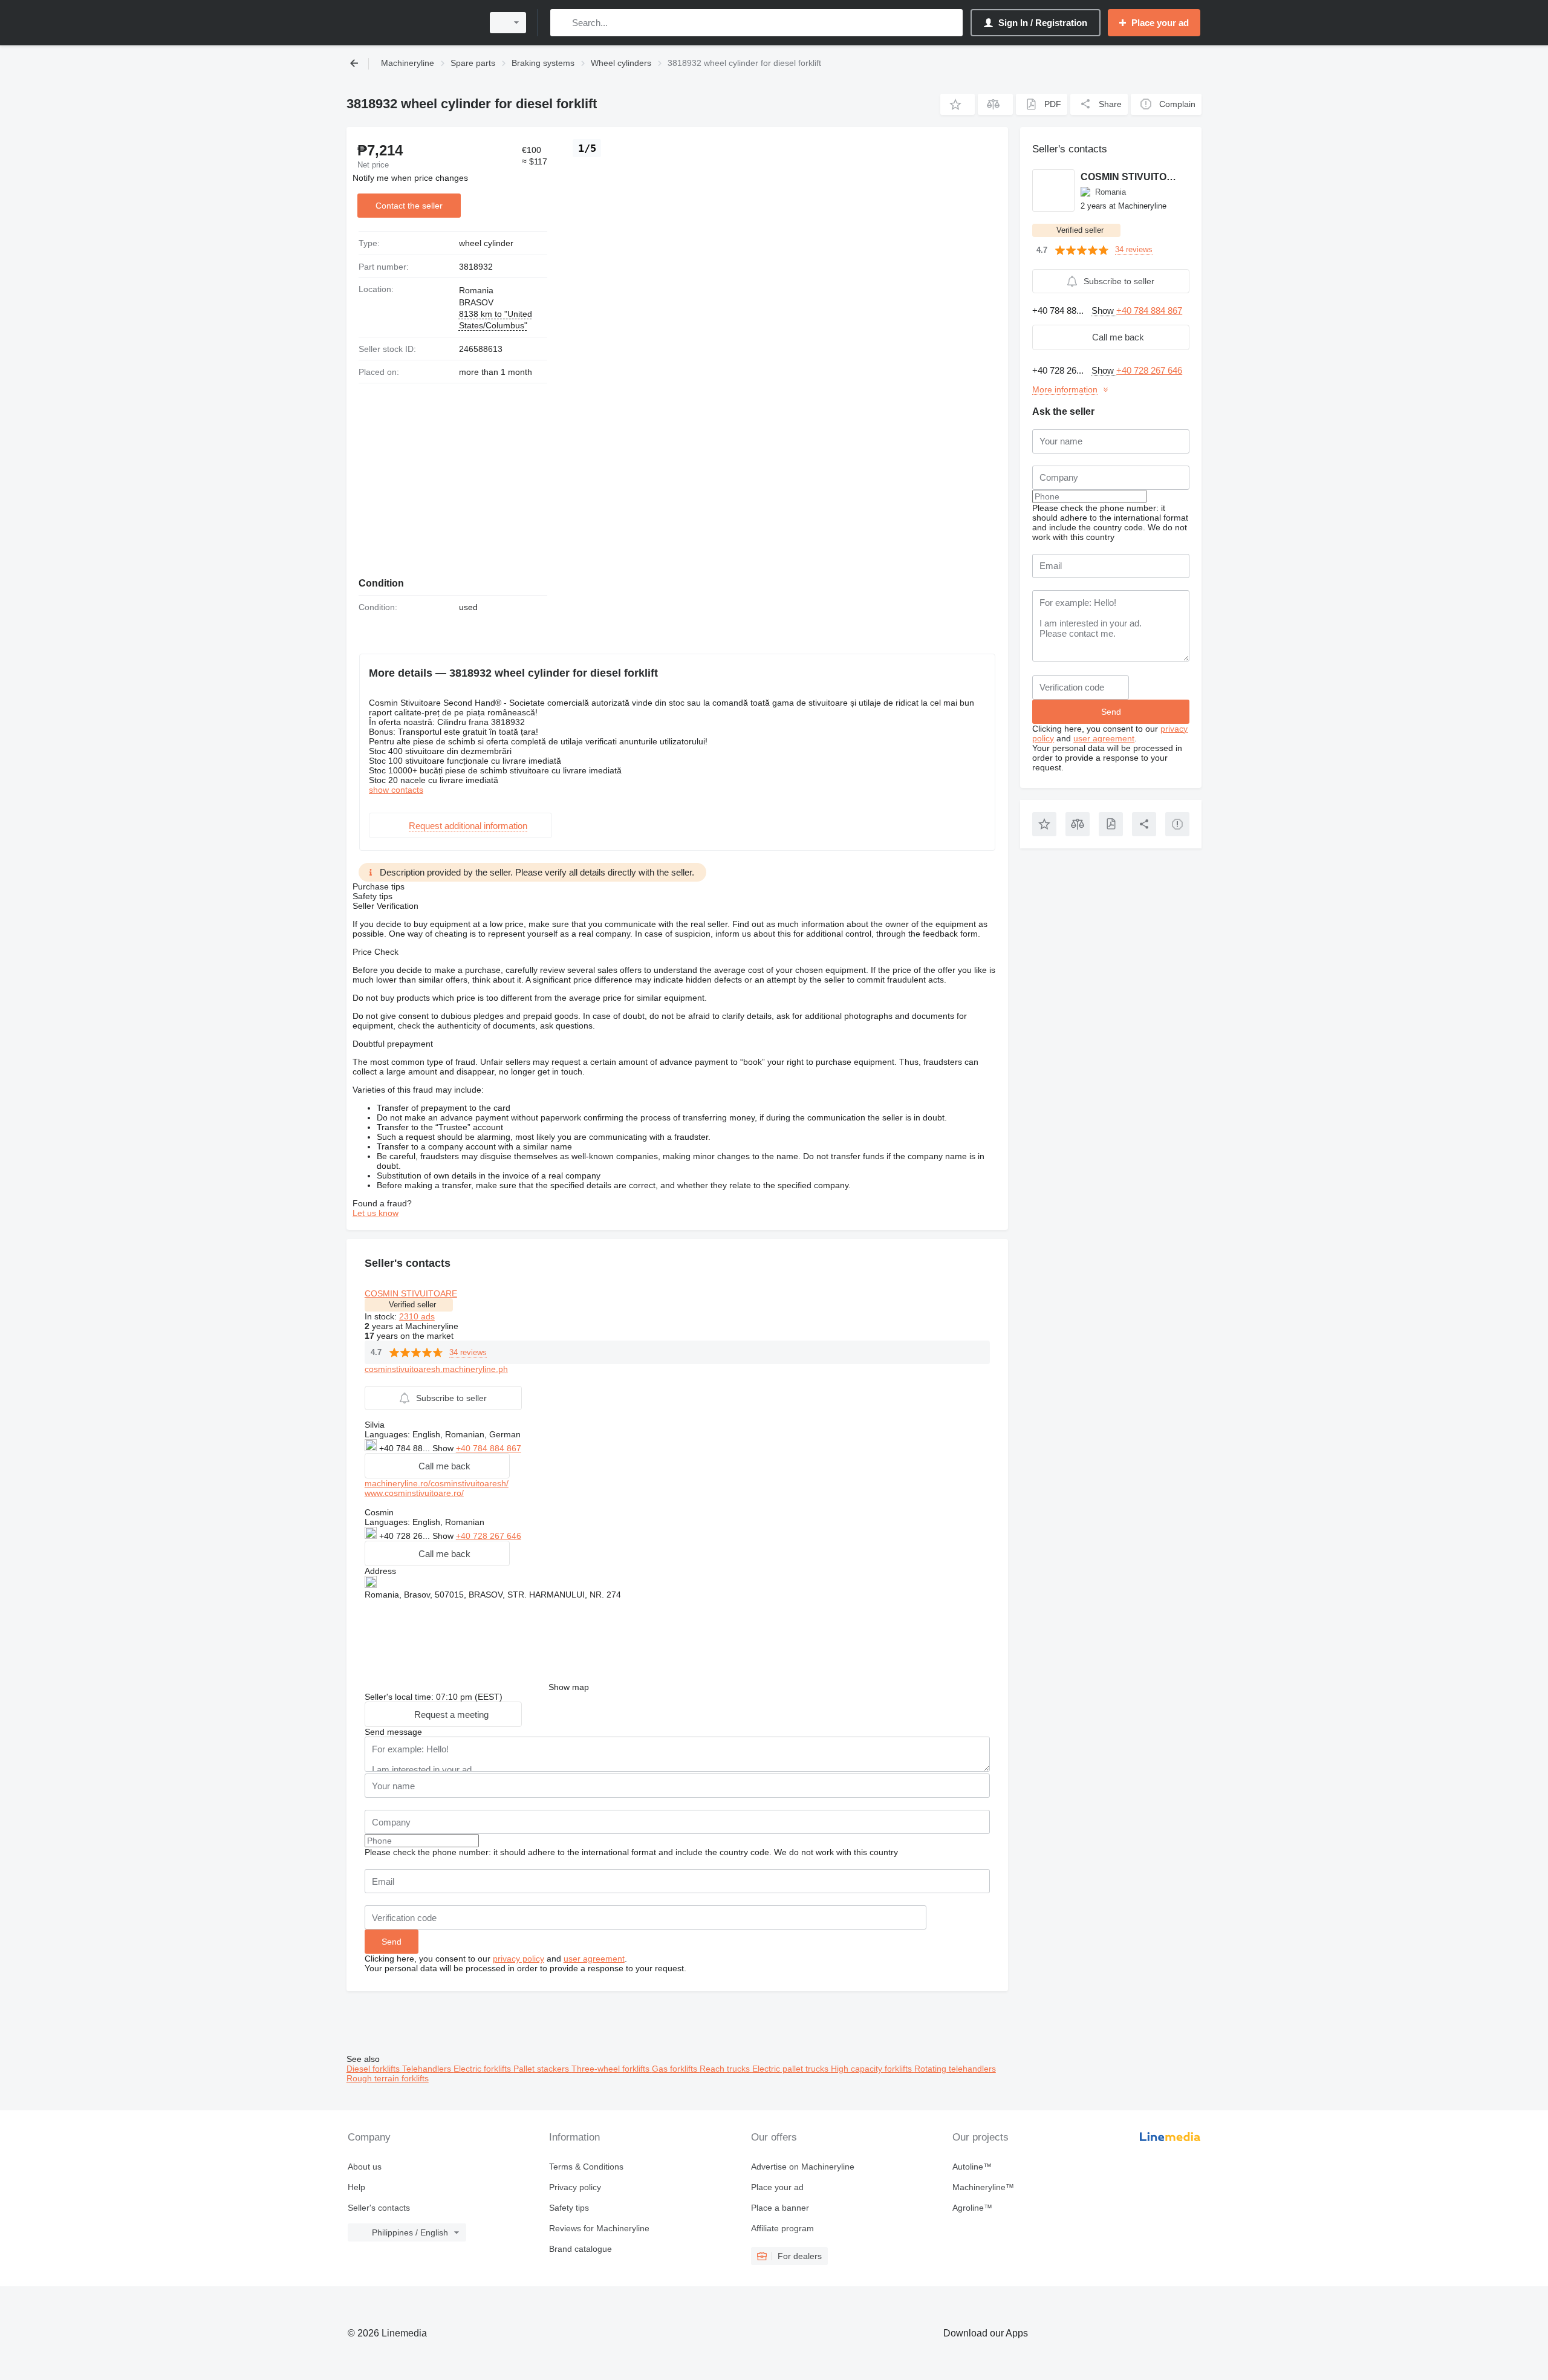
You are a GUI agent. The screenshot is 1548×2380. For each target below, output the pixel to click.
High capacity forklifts (873, 2069)
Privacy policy (575, 2187)
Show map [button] (569, 1687)
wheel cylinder (486, 243)
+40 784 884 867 (489, 1448)
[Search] (562, 23)
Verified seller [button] (412, 1305)
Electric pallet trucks (792, 2069)
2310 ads (417, 1316)
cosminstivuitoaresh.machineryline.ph (436, 1369)
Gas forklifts (676, 2069)
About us (365, 2167)
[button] (958, 104)
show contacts (396, 790)
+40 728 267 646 (489, 1536)
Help (356, 2187)
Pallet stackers (542, 2069)
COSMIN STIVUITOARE (411, 1293)
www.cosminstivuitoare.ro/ (414, 1493)
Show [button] (444, 1448)
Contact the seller (409, 206)
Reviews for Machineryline (599, 2228)
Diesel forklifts (374, 2069)
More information (1065, 389)
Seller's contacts (379, 2208)
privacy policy (519, 1959)
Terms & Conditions (586, 2167)
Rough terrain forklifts (388, 2078)
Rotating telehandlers (955, 2069)
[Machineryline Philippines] (411, 23)
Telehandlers (428, 2069)
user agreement (594, 1959)
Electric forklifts (483, 2069)
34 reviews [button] (468, 1352)
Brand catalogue (580, 2249)
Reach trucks (726, 2069)
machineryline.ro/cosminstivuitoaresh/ (437, 1483)
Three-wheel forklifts (612, 2069)
